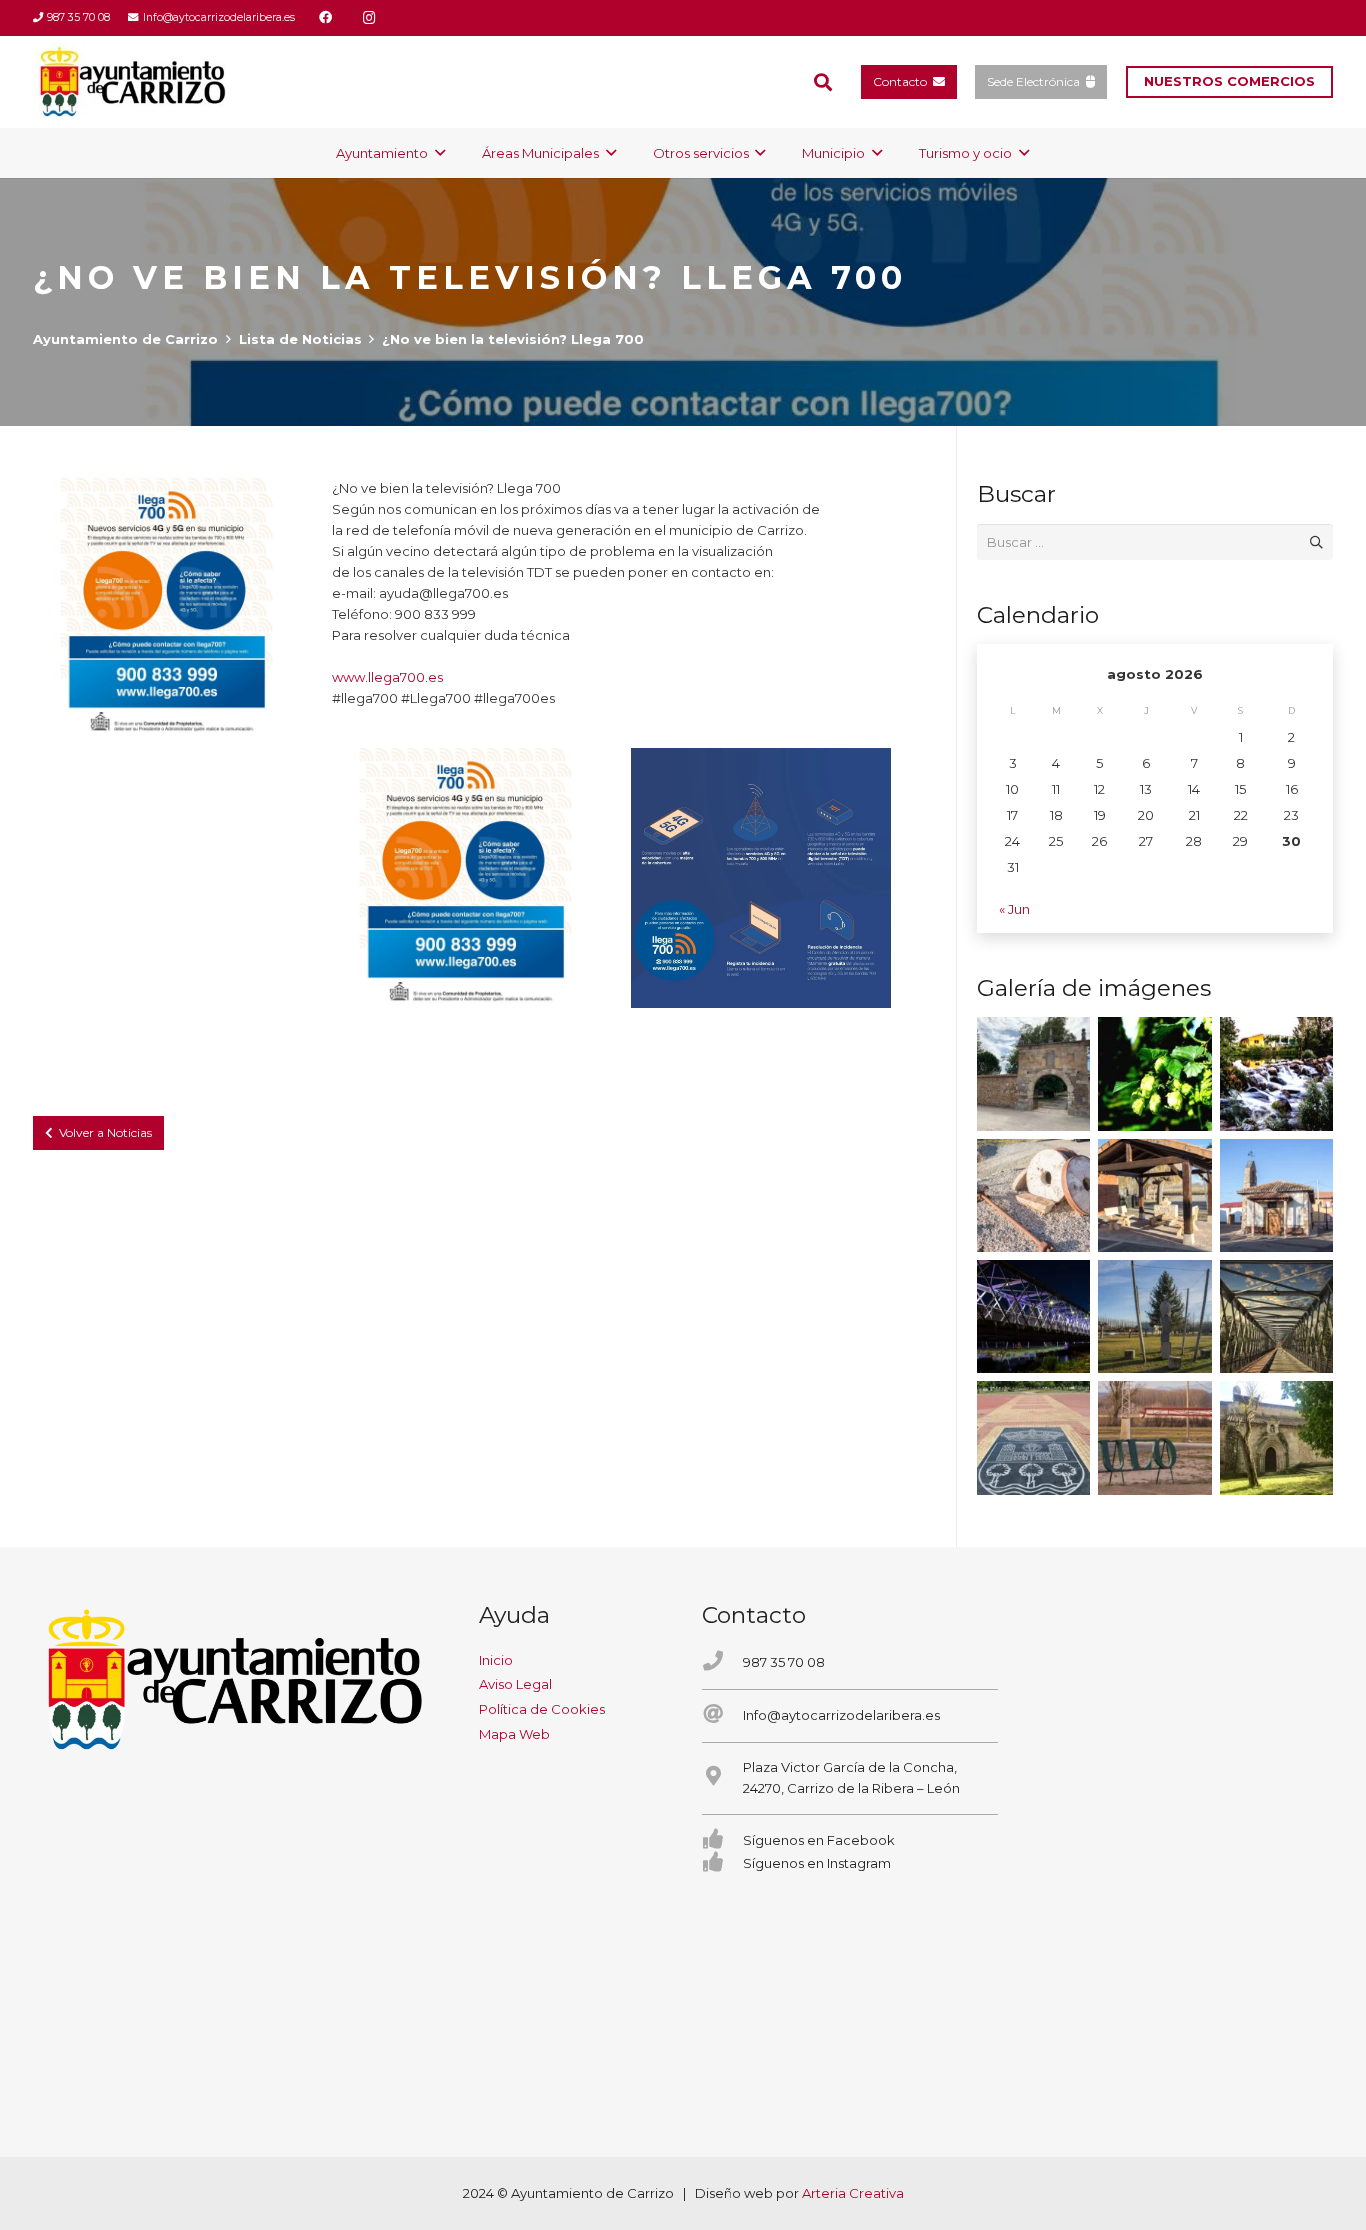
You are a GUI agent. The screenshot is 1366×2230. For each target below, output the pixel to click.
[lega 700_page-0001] (163, 608)
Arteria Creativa (853, 2193)
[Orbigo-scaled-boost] (1276, 1073)
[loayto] (133, 82)
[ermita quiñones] (1276, 1195)
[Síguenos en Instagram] (722, 1863)
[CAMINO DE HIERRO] (1276, 1316)
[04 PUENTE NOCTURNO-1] (1033, 1316)
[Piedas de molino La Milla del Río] (1033, 1195)
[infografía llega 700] (761, 878)
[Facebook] (326, 18)
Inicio (496, 1660)
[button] (823, 82)
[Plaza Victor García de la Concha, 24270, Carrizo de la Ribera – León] (722, 1777)
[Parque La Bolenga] (1154, 1316)
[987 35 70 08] (722, 1662)
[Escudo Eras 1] (1033, 1437)
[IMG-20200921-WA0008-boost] (1154, 1073)
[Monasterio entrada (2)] (1276, 1437)
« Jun (1014, 909)
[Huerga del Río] (1154, 1195)
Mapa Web (514, 1734)
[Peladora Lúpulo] (1154, 1437)
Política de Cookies (542, 1709)
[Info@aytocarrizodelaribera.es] (722, 1715)
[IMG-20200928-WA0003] (1033, 1073)
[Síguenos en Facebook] (722, 1840)
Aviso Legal (515, 1684)
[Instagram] (370, 18)
